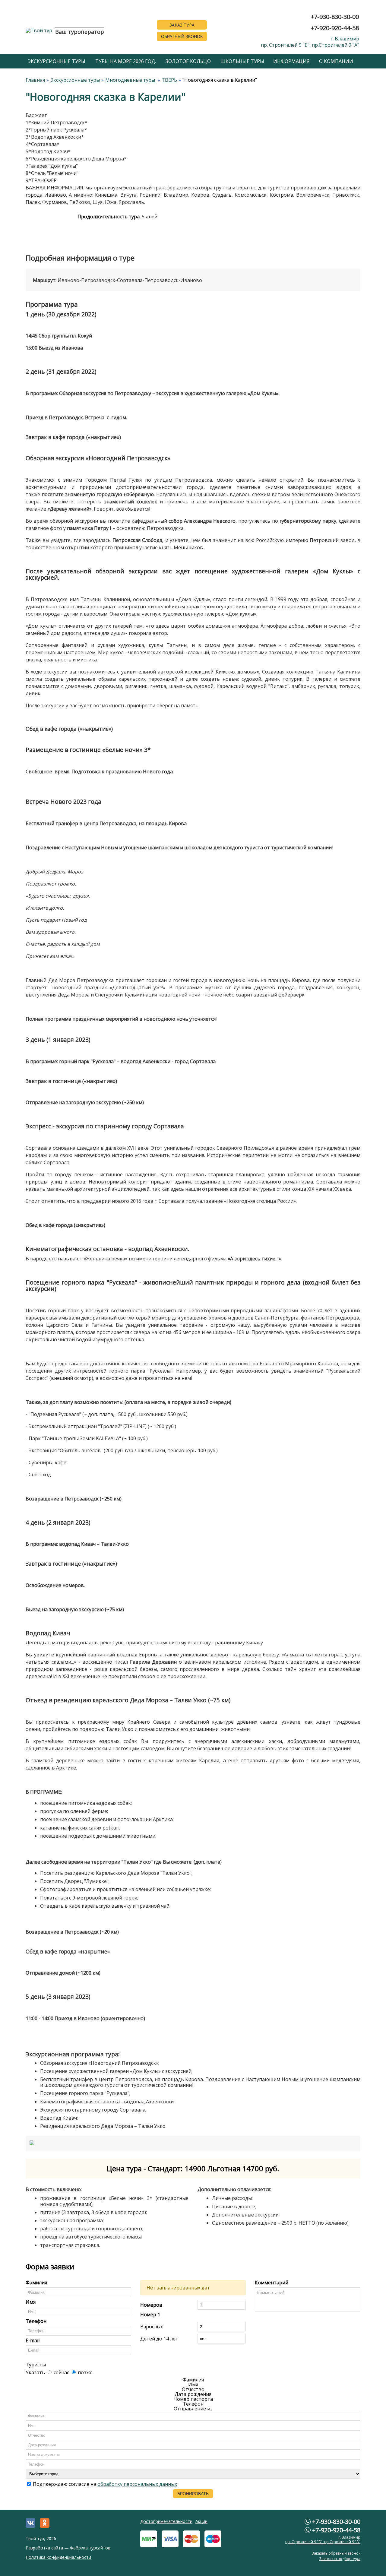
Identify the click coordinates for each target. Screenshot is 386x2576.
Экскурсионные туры (57, 61)
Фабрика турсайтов (90, 2548)
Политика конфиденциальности (58, 2557)
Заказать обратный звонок (336, 2553)
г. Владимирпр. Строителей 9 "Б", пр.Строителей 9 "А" (310, 42)
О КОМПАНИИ (336, 61)
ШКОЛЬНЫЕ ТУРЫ (242, 61)
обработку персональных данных (137, 2484)
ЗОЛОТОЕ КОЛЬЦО (188, 61)
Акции (201, 2521)
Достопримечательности (166, 2521)
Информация (291, 61)
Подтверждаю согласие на (104, 2484)
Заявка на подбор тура (340, 2559)
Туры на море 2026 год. (126, 61)
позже (85, 2372)
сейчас (61, 2372)
